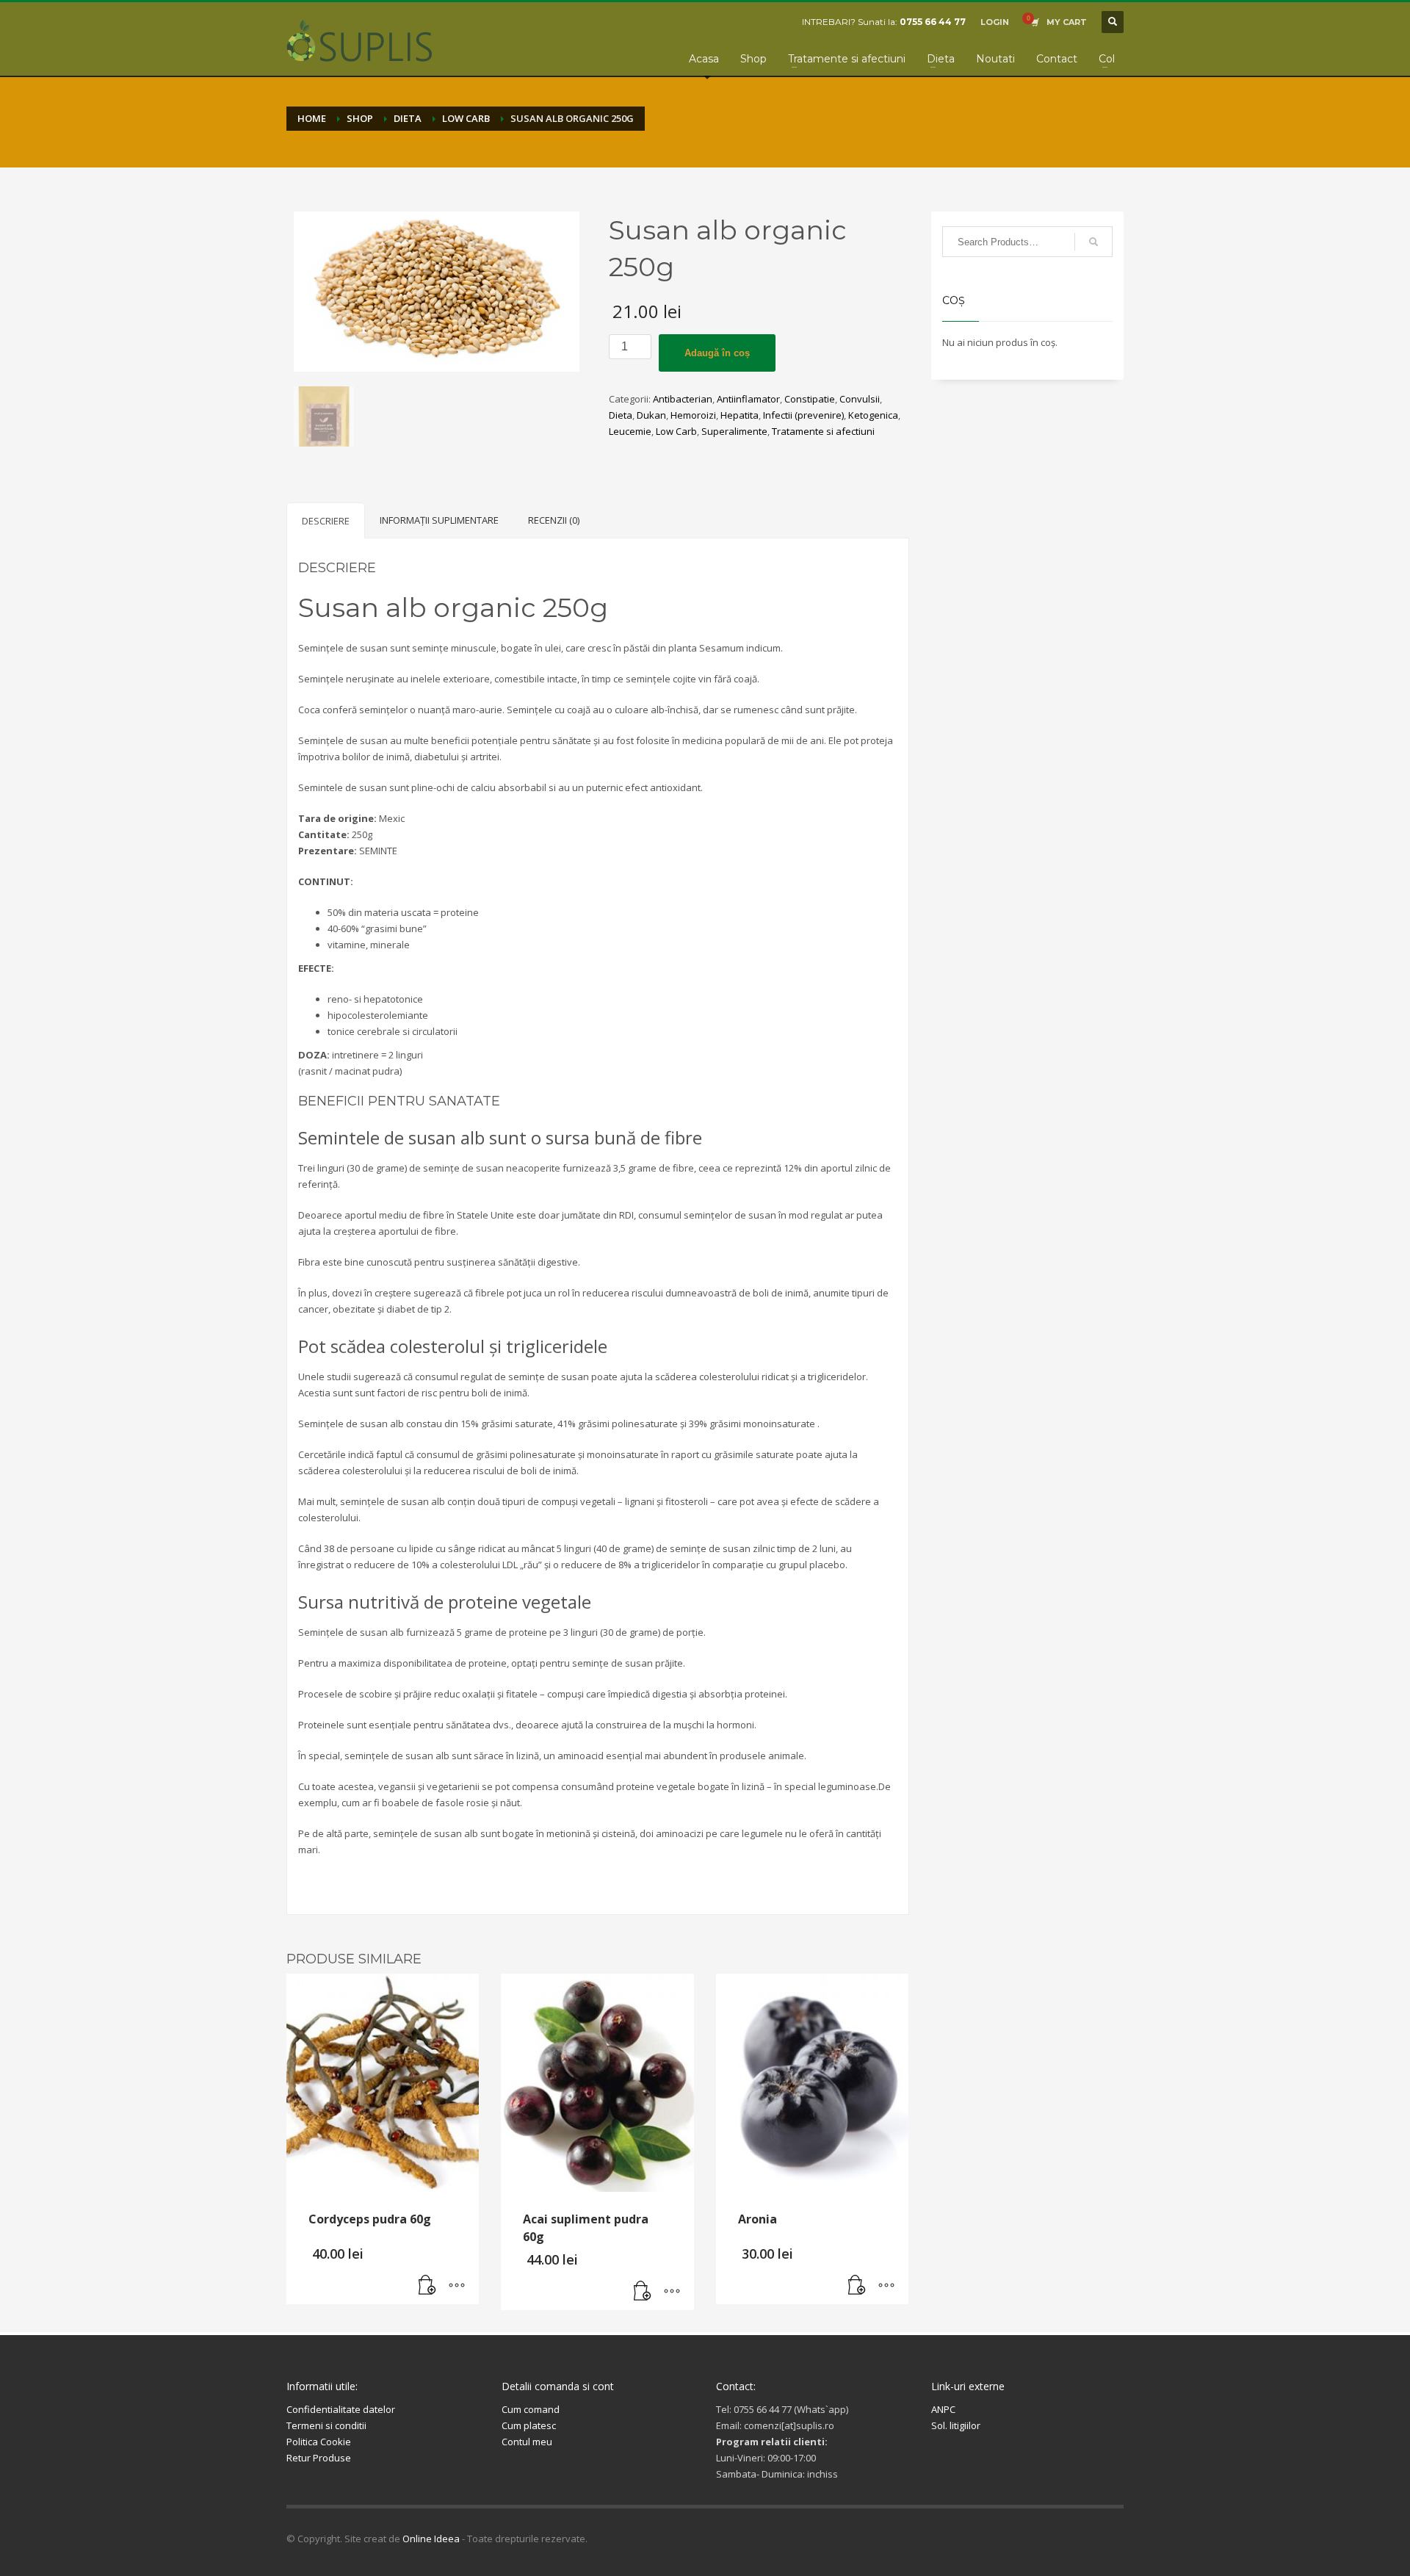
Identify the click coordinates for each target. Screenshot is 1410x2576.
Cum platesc (529, 2425)
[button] (427, 2286)
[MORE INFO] (457, 2286)
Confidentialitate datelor (341, 2409)
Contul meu (527, 2442)
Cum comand (531, 2409)
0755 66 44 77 (933, 22)
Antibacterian (683, 399)
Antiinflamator (748, 399)
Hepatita (740, 415)
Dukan (651, 415)
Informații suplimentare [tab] (439, 520)
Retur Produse (319, 2458)
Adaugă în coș (717, 353)
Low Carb (676, 431)
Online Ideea (431, 2539)
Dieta (621, 415)
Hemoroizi (693, 415)
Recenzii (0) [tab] (554, 520)
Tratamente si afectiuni (823, 431)
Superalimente (734, 431)
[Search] (1093, 242)
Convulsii (860, 399)
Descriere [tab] (326, 521)
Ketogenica (873, 415)
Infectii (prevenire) (803, 415)
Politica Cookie (319, 2442)
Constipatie (810, 399)
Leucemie (630, 431)
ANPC (943, 2409)
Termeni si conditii (326, 2425)
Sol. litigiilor (956, 2425)
